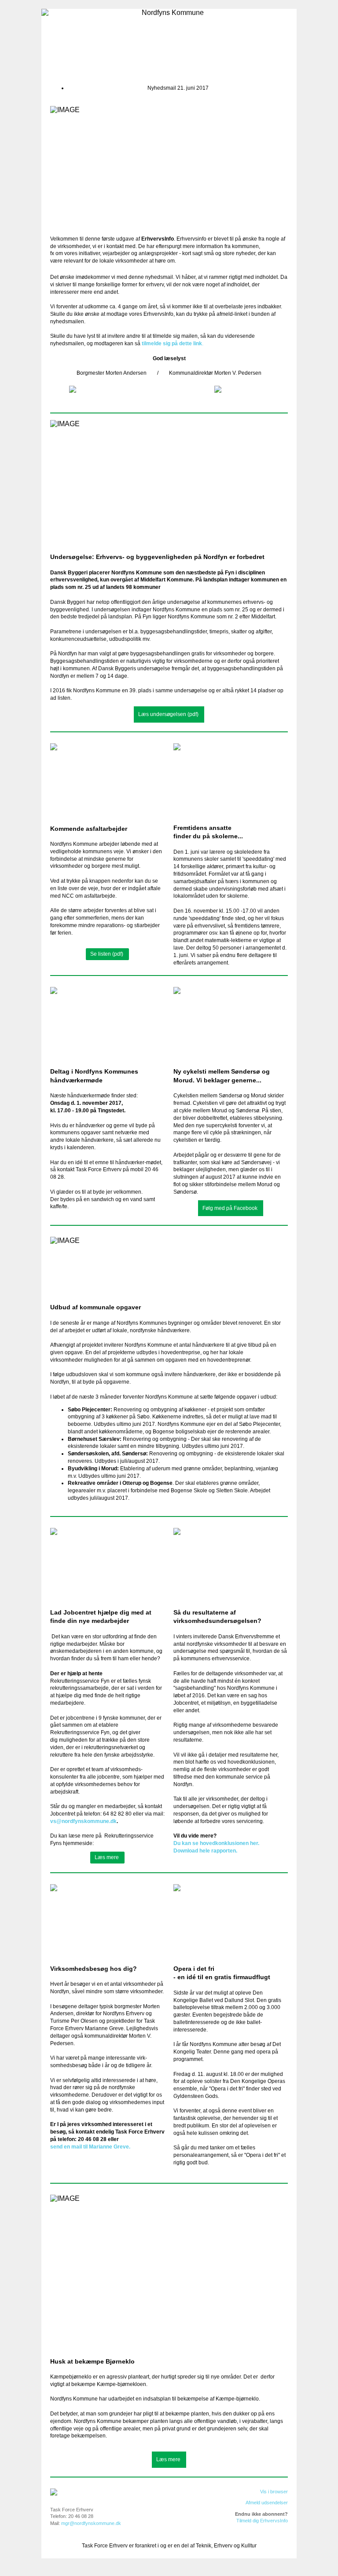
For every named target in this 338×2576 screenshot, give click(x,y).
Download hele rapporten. (205, 1851)
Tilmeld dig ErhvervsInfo (262, 2521)
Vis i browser (274, 2492)
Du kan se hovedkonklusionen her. (216, 1843)
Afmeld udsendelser (267, 2503)
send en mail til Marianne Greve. (90, 2147)
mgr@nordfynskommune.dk (91, 2523)
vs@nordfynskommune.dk (83, 1821)
